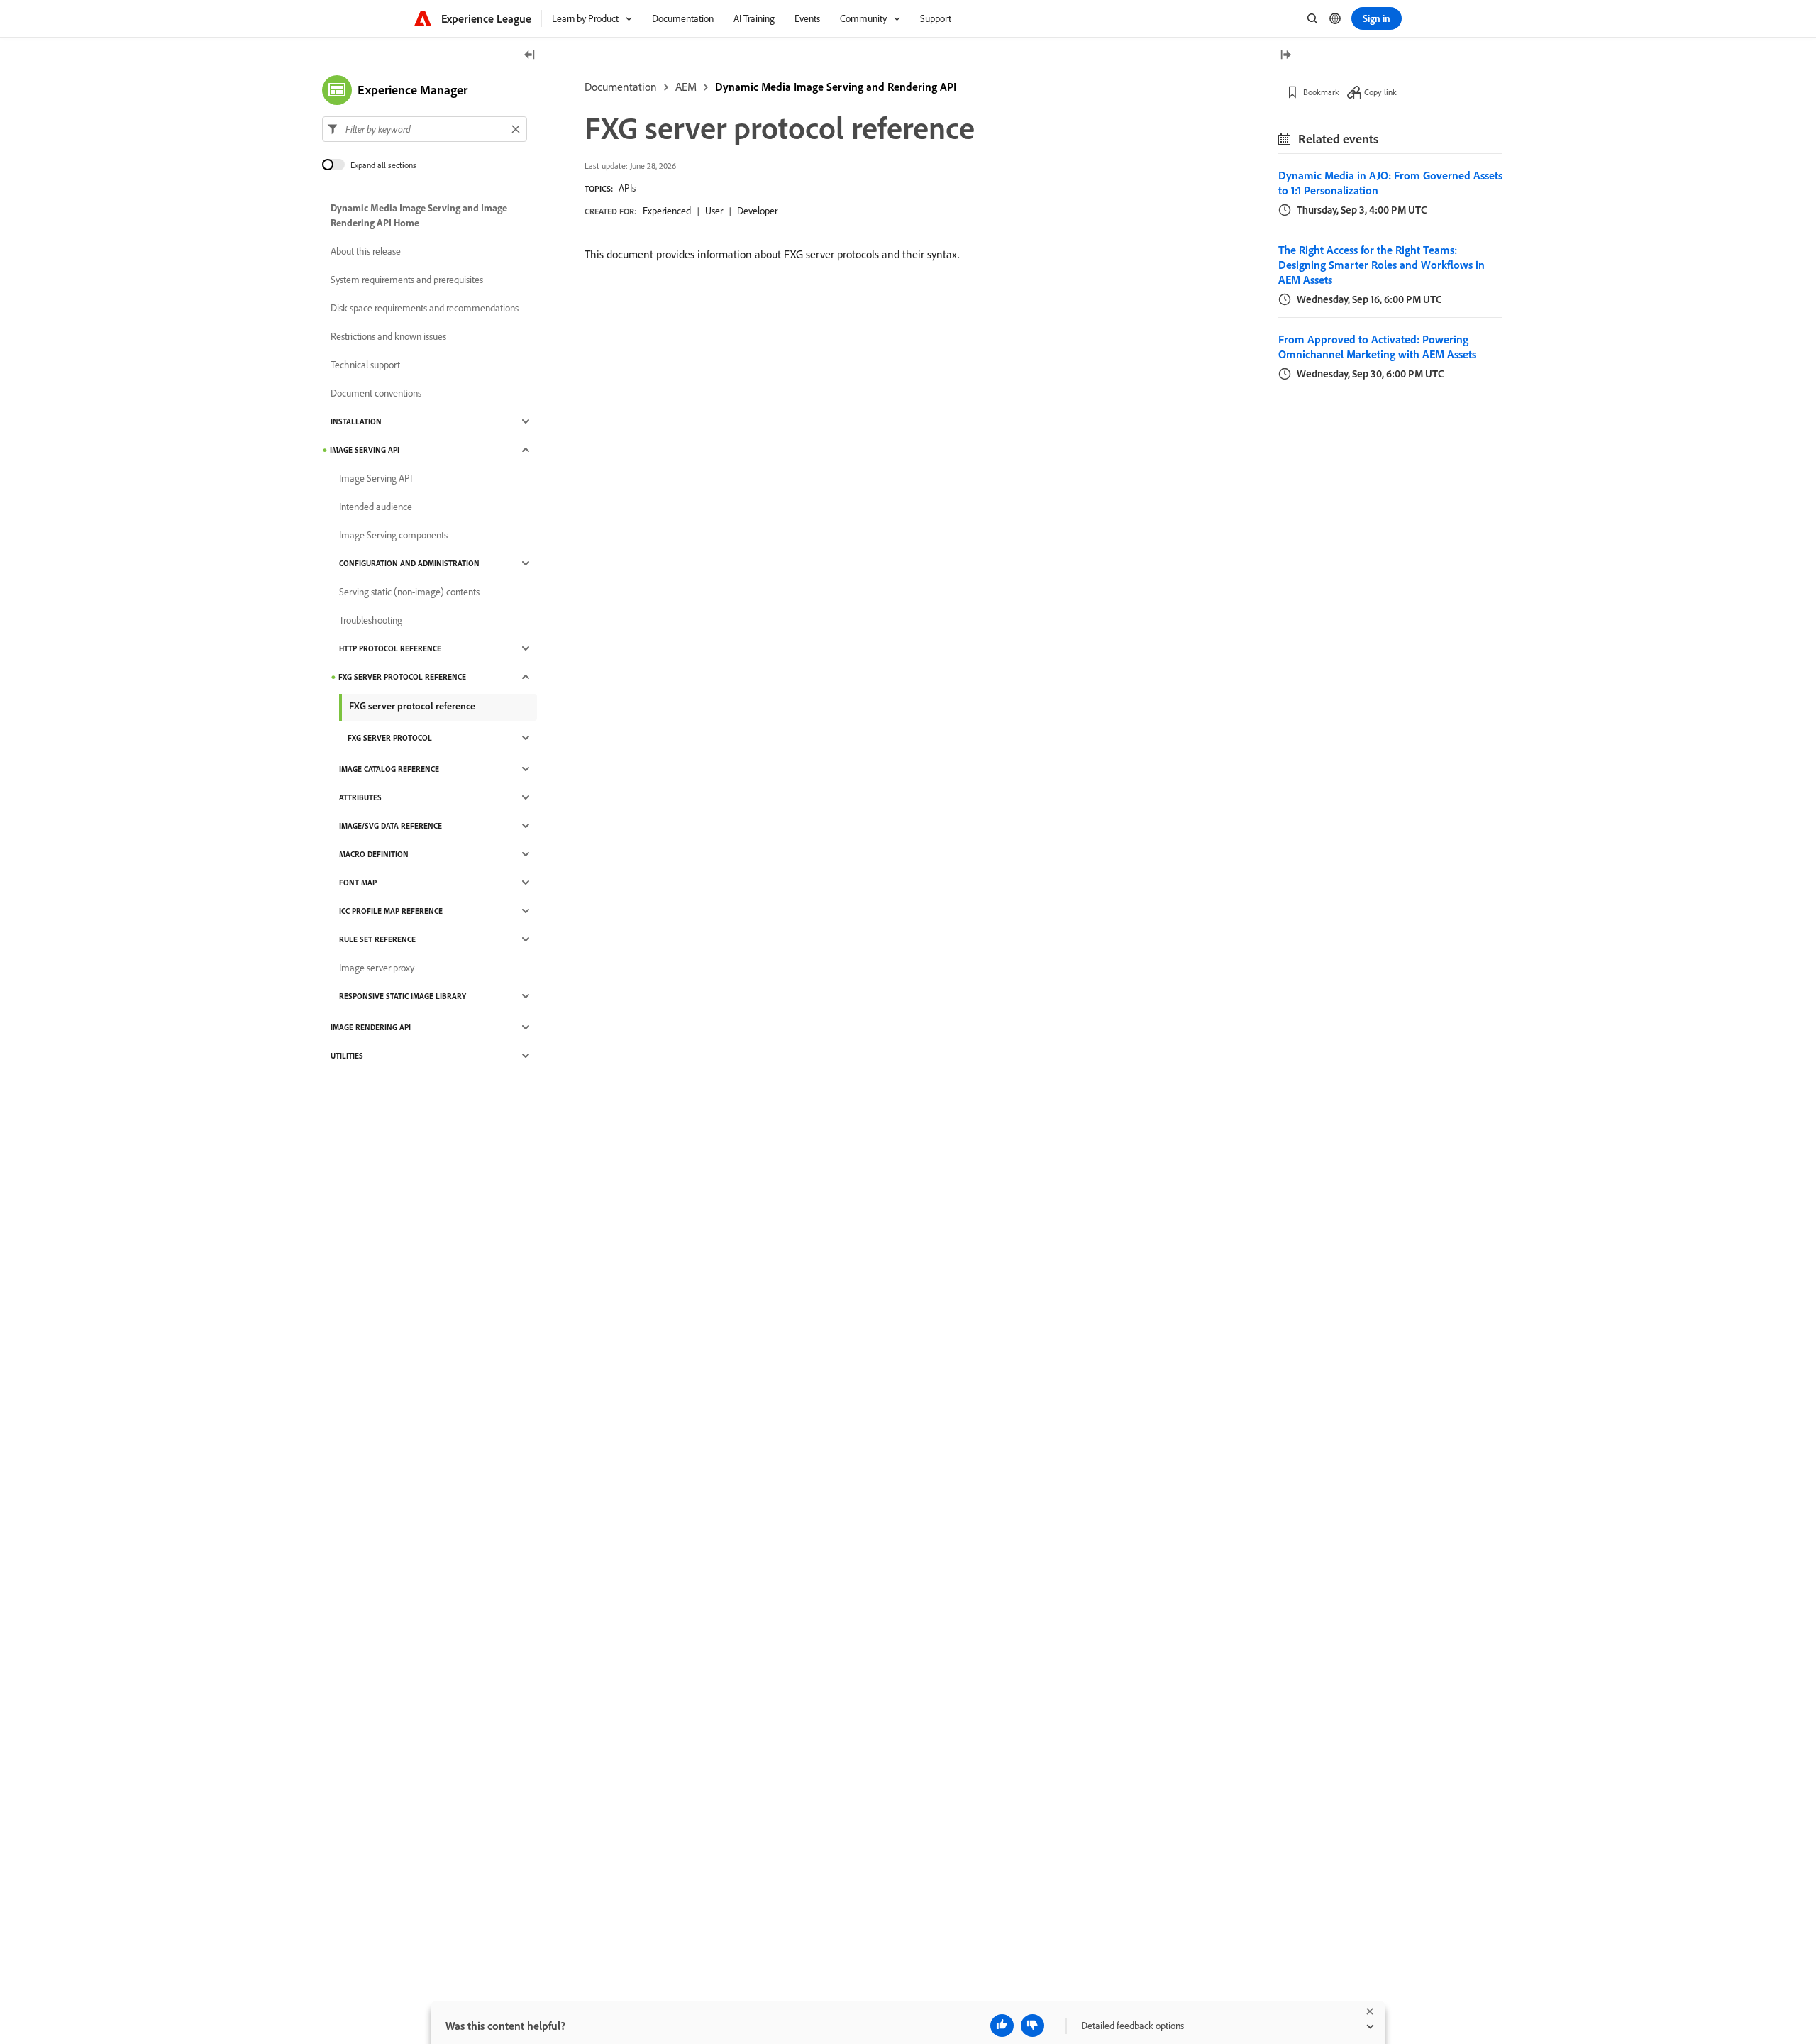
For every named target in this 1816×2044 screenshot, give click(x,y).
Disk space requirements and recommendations (425, 308)
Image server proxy (377, 968)
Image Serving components (393, 535)
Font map (358, 883)
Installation (356, 421)
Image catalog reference (389, 769)
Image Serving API (365, 450)
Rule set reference (377, 939)
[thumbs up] (1002, 2026)
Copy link (1380, 92)
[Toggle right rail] (1285, 56)
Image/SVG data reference (391, 826)
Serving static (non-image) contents (409, 592)
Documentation (621, 87)
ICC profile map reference (391, 911)
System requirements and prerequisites (407, 280)
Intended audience (376, 507)
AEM (686, 87)
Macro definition (374, 854)
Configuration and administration (409, 563)
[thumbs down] (1032, 2026)
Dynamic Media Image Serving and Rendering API (836, 87)
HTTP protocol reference (390, 648)
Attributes (360, 797)
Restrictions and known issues (388, 336)
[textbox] (425, 129)
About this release (366, 251)
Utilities (347, 1056)
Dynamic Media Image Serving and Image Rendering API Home (419, 215)
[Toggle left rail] (530, 56)
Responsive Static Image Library (403, 996)
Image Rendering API (371, 1027)
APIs (627, 188)
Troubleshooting (371, 620)
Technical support (365, 365)
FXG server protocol (390, 738)
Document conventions (376, 393)
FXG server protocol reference (402, 677)
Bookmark (1321, 92)
